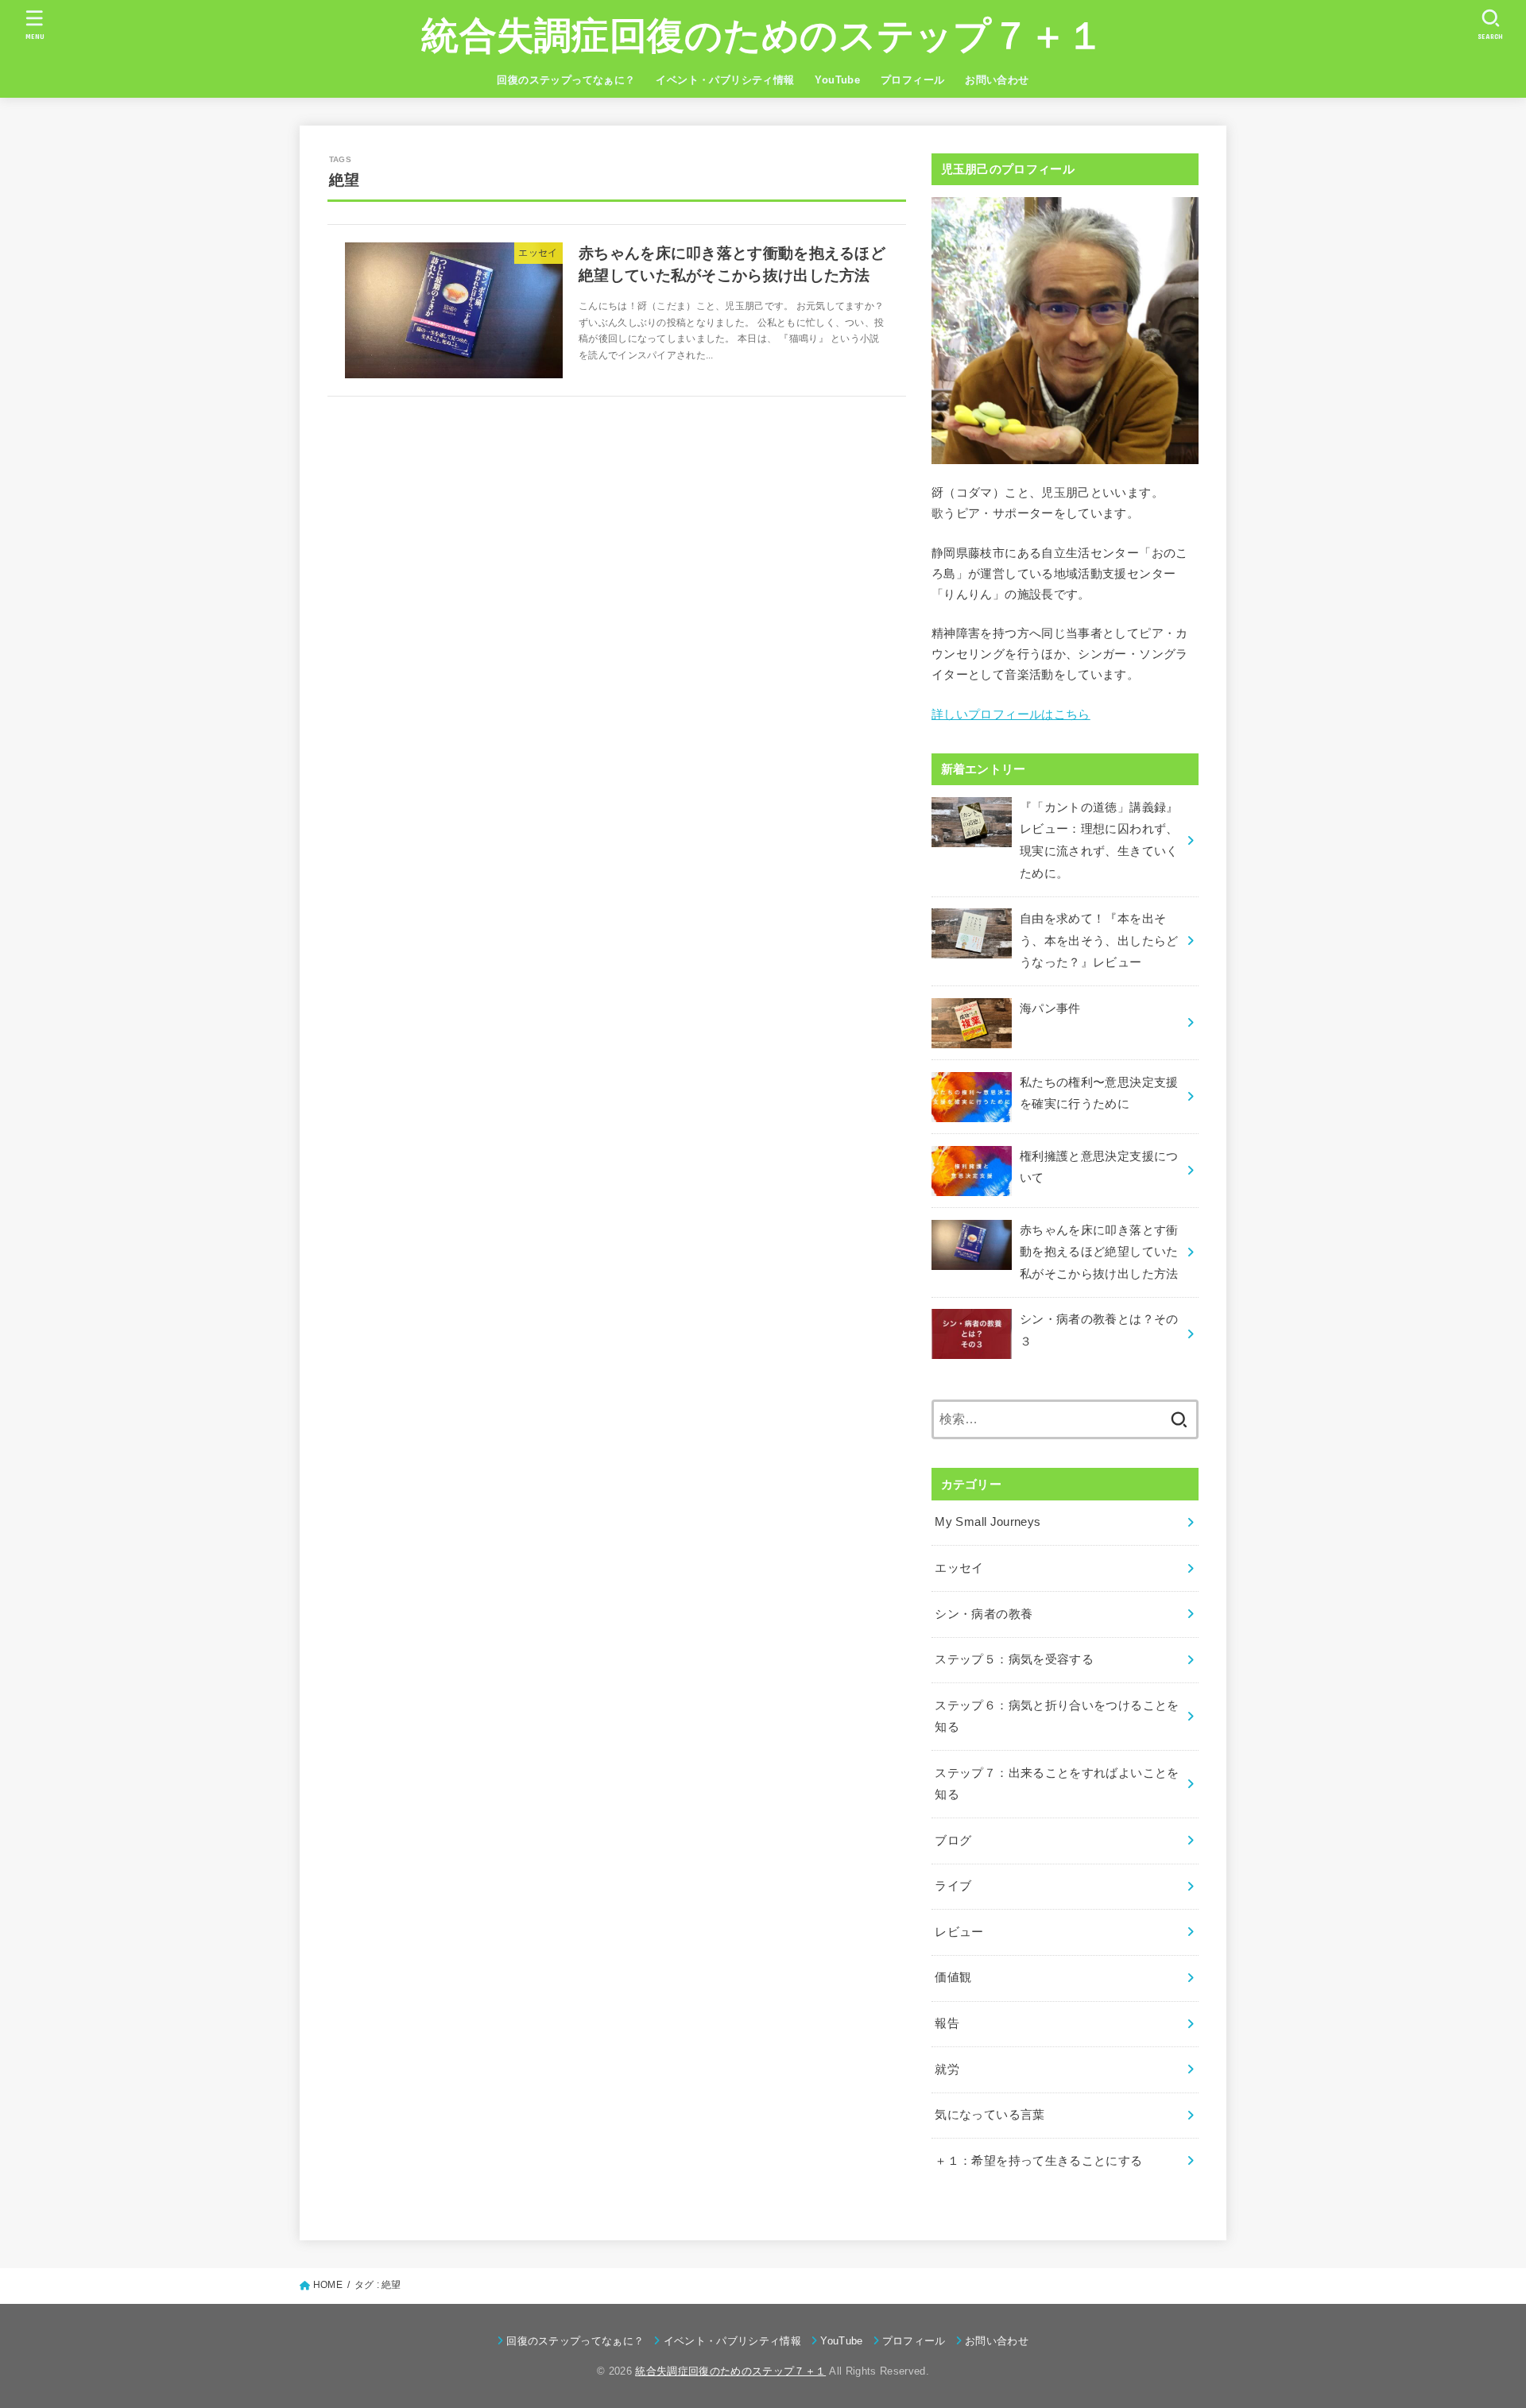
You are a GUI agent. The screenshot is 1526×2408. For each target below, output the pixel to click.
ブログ (953, 1841)
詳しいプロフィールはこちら (1011, 714)
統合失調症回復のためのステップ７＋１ (763, 35)
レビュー (959, 1932)
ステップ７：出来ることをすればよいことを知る (1057, 1784)
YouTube (837, 80)
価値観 (953, 1977)
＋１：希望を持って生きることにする (1038, 2161)
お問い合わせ (997, 80)
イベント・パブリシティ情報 (725, 80)
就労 (947, 2069)
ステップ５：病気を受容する (1014, 1659)
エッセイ (959, 1568)
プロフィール (912, 80)
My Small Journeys (988, 1522)
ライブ (953, 1886)
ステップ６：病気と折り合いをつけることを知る (1057, 1717)
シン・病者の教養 (984, 1614)
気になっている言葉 (990, 2115)
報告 (947, 2023)
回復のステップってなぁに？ (566, 80)
